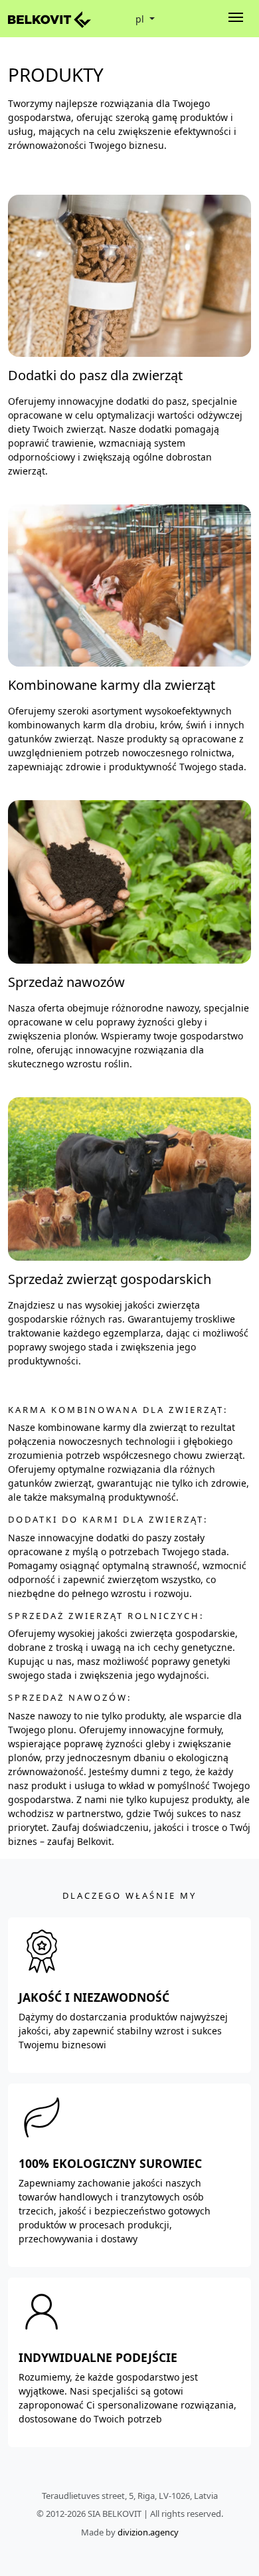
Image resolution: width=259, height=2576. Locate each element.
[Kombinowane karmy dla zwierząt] (129, 585)
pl (141, 19)
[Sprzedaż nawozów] (129, 881)
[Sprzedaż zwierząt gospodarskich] (129, 1178)
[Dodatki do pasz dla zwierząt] (129, 275)
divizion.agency (148, 2532)
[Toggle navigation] (236, 19)
